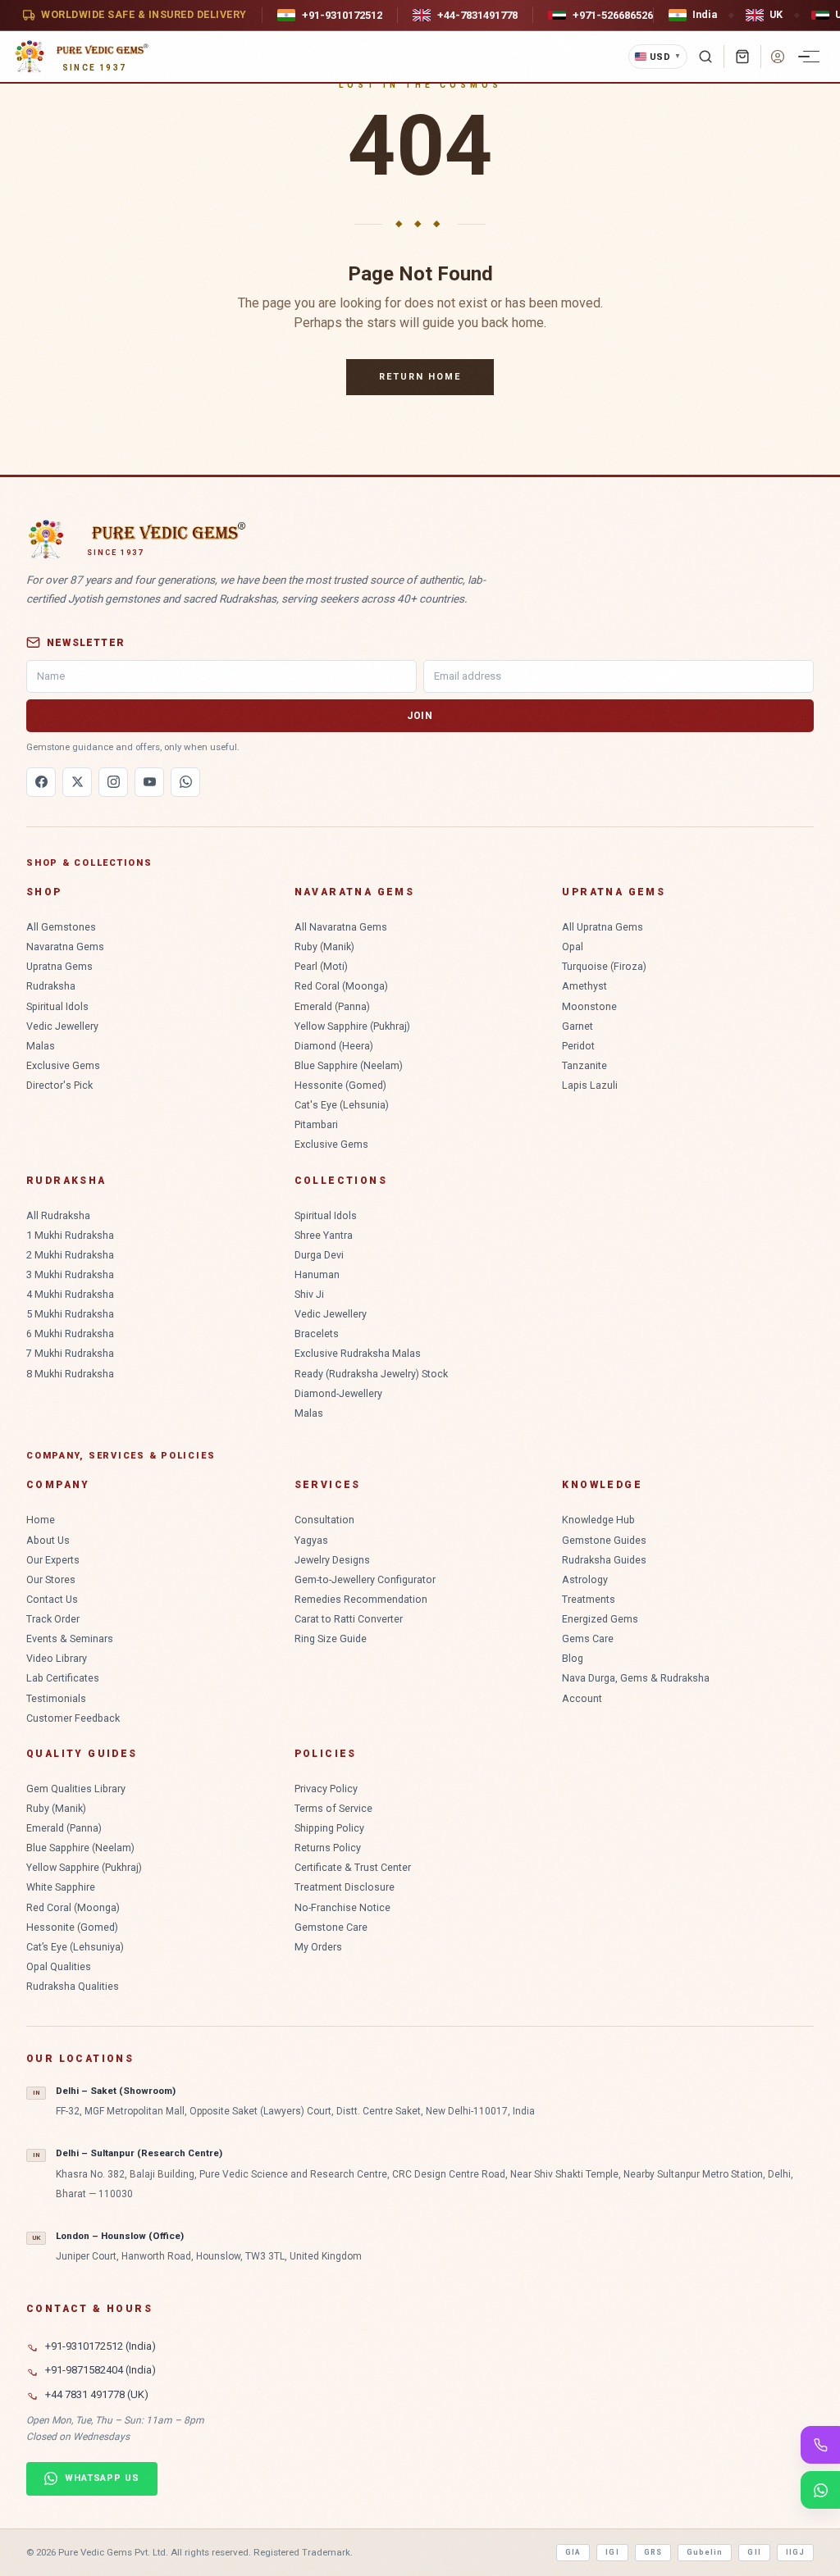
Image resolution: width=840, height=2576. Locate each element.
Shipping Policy (329, 1828)
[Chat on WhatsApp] (820, 2490)
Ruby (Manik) (324, 947)
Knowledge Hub (598, 1520)
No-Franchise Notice (342, 1907)
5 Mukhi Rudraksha (70, 1314)
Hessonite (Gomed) (340, 1085)
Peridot (578, 1046)
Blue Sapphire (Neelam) (349, 1065)
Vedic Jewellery (62, 1026)
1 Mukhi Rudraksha (70, 1235)
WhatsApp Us (102, 2478)
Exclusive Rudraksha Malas (358, 1353)
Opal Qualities (59, 1966)
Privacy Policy (326, 1789)
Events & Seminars (70, 1638)
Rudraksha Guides (604, 1560)
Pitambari (316, 1124)
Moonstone (589, 1006)
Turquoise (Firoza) (604, 966)
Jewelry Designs (332, 1560)
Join (420, 716)
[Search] (705, 57)
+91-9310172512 (342, 15)
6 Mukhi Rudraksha (70, 1334)
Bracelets (317, 1334)
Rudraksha (51, 986)
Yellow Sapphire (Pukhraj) (352, 1026)
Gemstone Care (331, 1927)
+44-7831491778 (477, 15)
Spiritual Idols (57, 1006)
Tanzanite (584, 1065)
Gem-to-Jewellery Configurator (365, 1579)
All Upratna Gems (603, 927)
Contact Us (52, 1599)
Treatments (589, 1599)
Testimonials (56, 1698)
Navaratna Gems (65, 947)
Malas (41, 1046)
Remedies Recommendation (361, 1599)
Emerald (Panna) (332, 1006)
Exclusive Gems (63, 1065)
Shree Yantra (324, 1235)
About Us (48, 1540)
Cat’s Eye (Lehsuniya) (75, 1947)
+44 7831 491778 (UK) (97, 2394)
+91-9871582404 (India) (100, 2370)
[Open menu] (811, 57)
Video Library (57, 1658)
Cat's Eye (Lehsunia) (342, 1105)
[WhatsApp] (185, 782)
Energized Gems (600, 1619)
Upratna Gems (59, 966)
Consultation (324, 1520)
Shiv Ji (309, 1294)
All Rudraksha (58, 1215)
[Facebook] (41, 782)
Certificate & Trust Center (353, 1867)
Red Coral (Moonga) (341, 986)
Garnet (577, 1026)
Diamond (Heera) (334, 1046)
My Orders (318, 1947)
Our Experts (53, 1560)
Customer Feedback (73, 1718)
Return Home (420, 377)
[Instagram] (113, 782)
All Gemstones (61, 927)
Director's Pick (59, 1085)
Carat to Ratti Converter (349, 1619)
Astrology (585, 1579)
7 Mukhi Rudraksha (70, 1353)
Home (41, 1520)
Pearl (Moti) (321, 966)
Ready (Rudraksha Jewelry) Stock (371, 1374)
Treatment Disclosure (345, 1887)
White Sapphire (61, 1887)
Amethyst (584, 986)
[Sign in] (778, 57)
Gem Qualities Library (76, 1789)
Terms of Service (333, 1808)
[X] (77, 782)
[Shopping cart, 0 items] (742, 57)
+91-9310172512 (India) (100, 2346)
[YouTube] (149, 782)
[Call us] (820, 2445)
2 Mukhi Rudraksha (70, 1255)
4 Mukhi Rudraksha (70, 1294)
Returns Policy (328, 1848)
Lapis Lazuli (590, 1085)
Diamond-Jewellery (338, 1393)
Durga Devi (319, 1255)
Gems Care (588, 1638)
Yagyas (311, 1540)
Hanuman (317, 1274)
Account (582, 1698)
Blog (573, 1658)
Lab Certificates (63, 1678)
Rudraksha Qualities (73, 1986)
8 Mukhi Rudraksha (70, 1374)
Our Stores (51, 1579)
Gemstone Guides (604, 1540)
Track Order (53, 1619)
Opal (573, 947)
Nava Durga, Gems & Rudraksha (636, 1678)
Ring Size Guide (331, 1638)
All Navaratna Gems (341, 927)
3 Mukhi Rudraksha (70, 1274)
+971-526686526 (613, 15)
